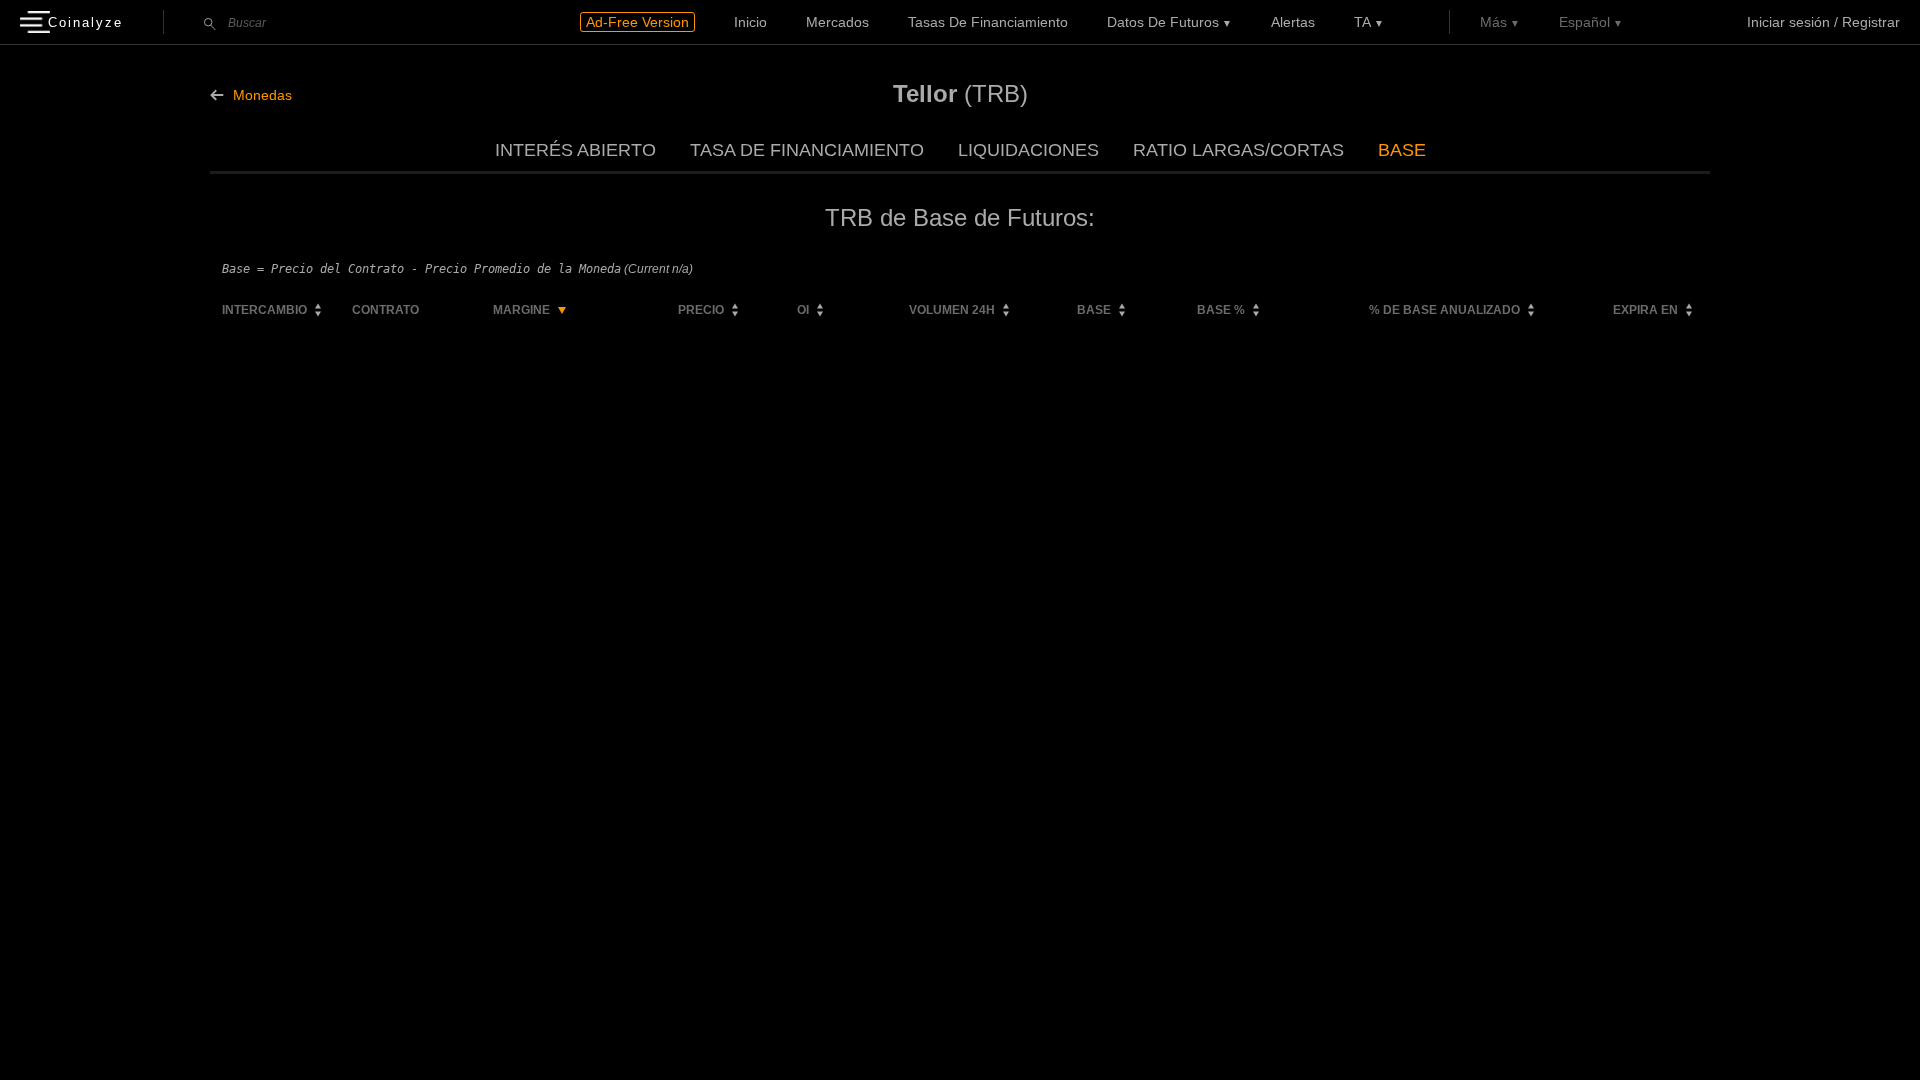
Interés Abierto (575, 150)
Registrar (1871, 22)
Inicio (750, 22)
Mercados (837, 22)
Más (1493, 22)
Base (1402, 150)
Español (1584, 22)
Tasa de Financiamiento (807, 150)
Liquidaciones (1028, 150)
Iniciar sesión (1788, 22)
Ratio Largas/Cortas (1238, 150)
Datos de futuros (1163, 22)
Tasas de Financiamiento (988, 22)
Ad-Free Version (637, 22)
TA (1362, 22)
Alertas (1293, 22)
